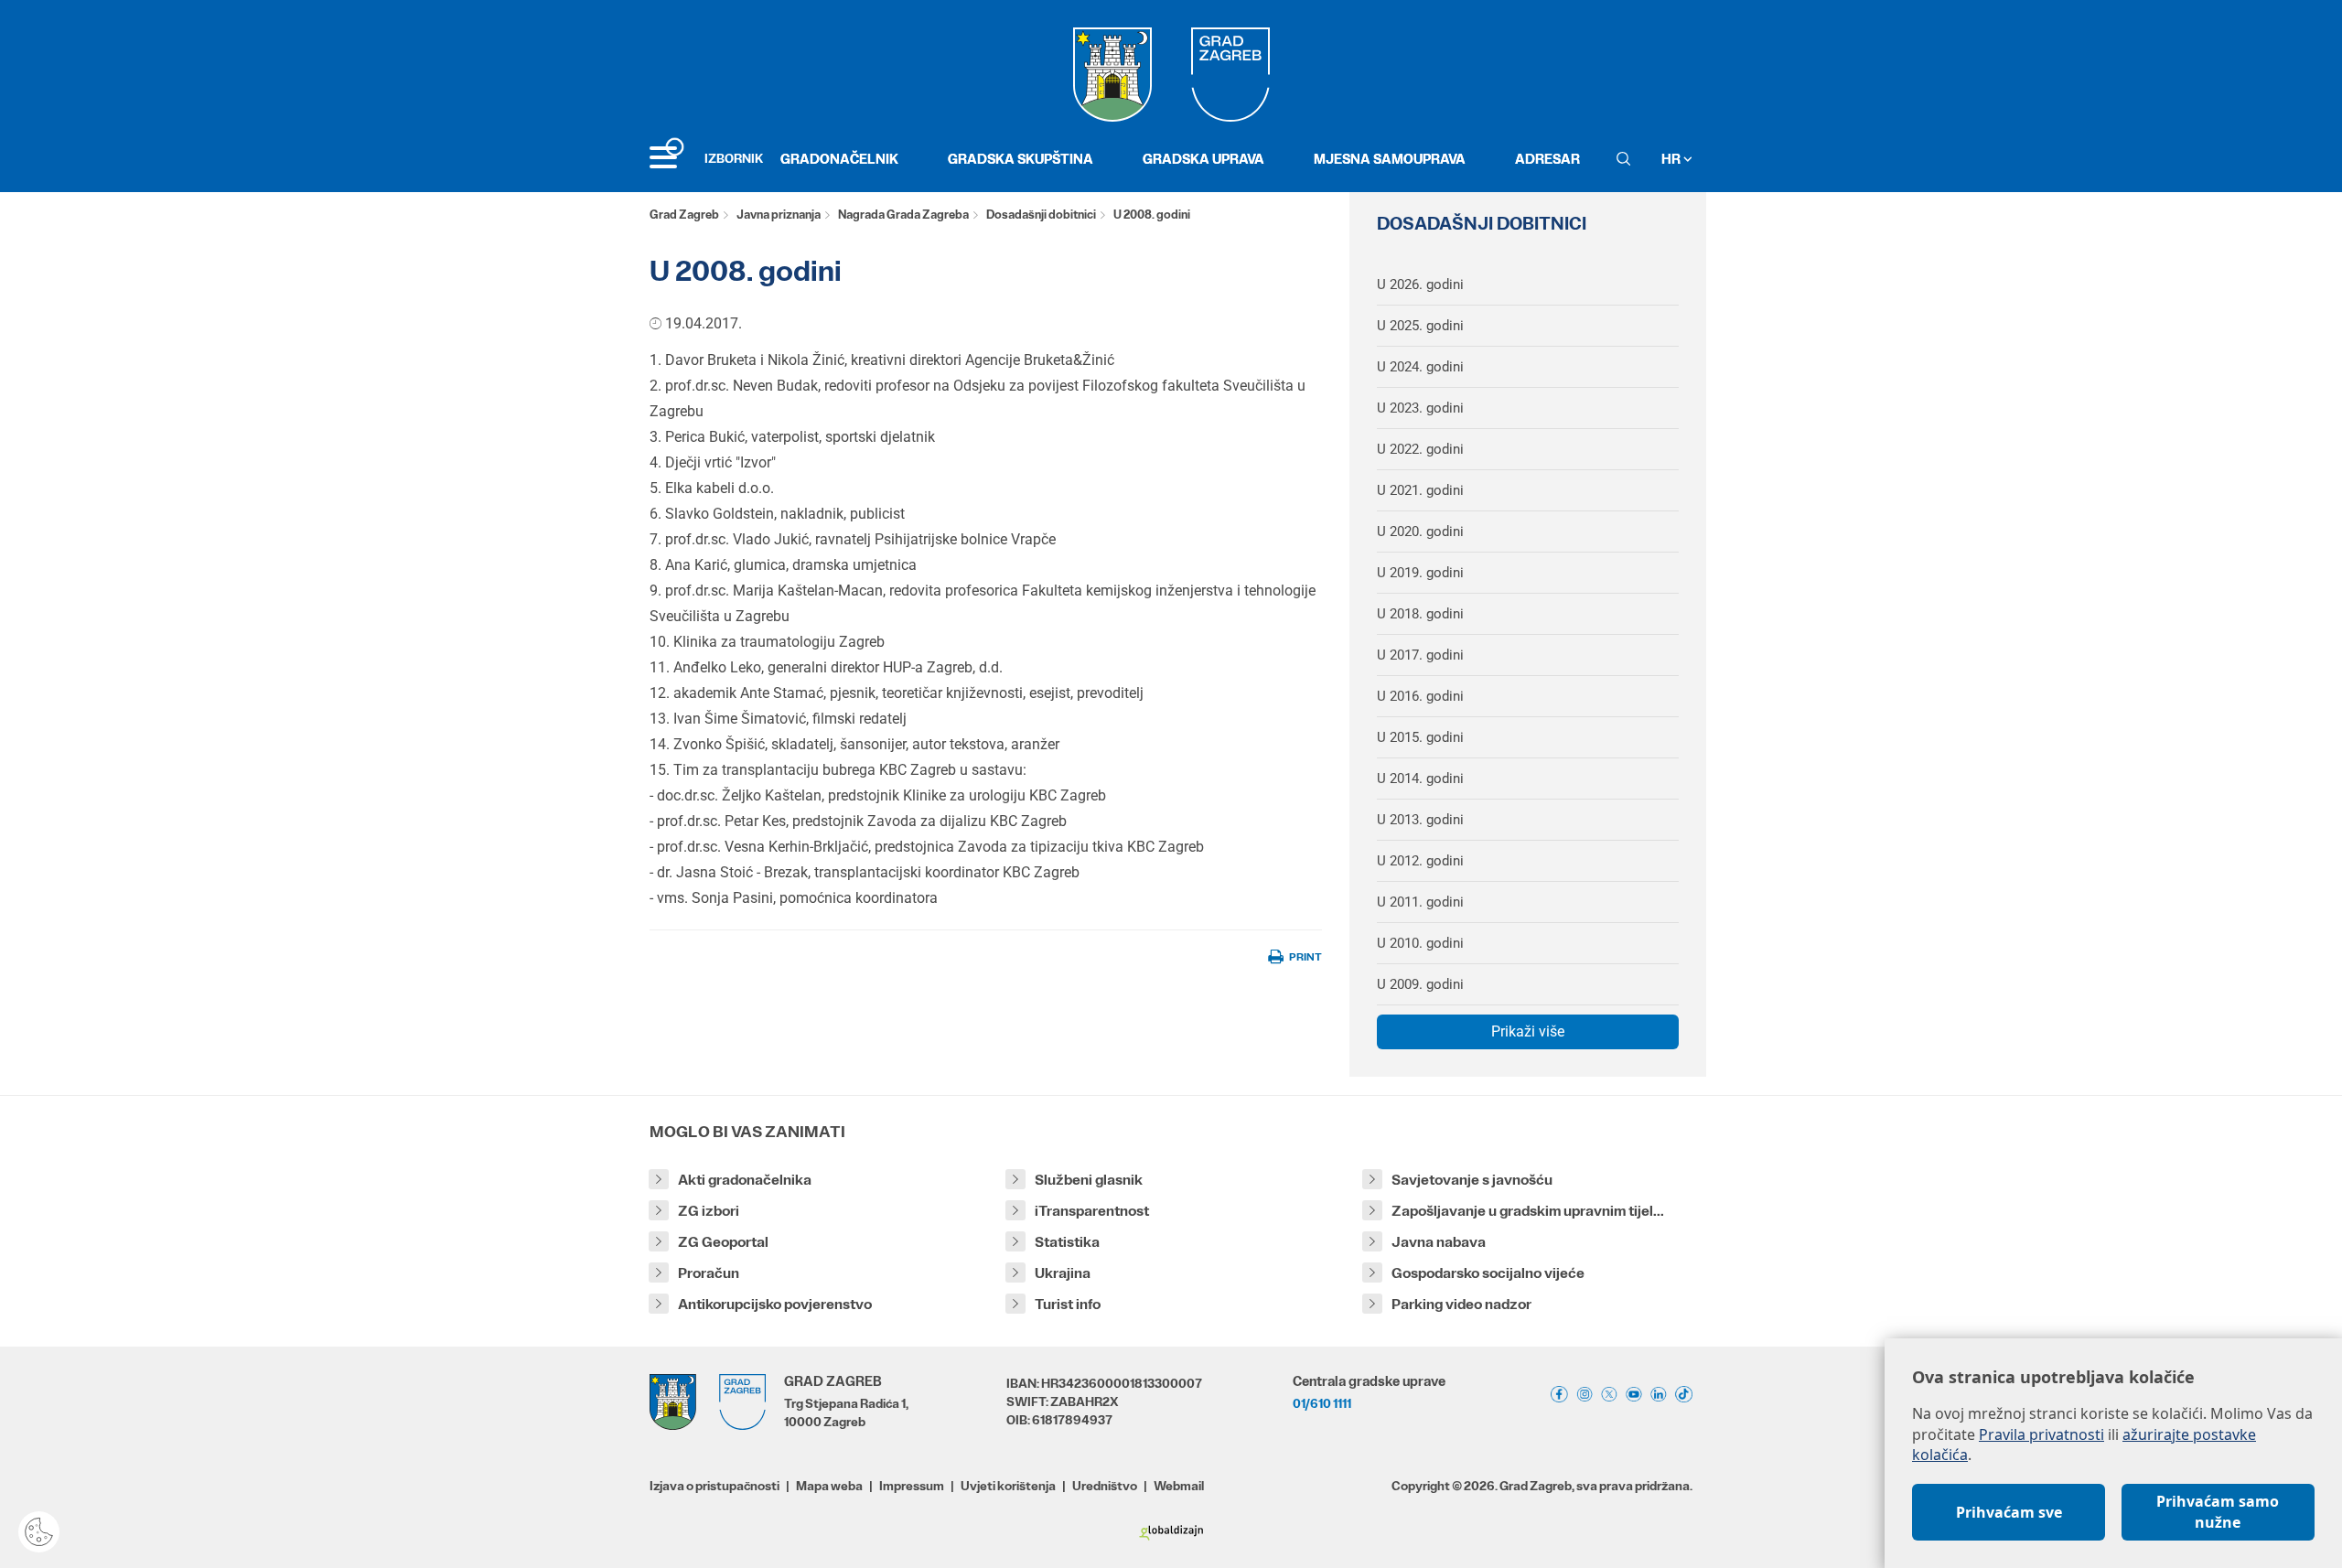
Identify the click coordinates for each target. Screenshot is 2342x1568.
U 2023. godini (1420, 408)
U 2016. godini (1420, 696)
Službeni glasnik (1089, 1180)
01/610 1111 (1322, 1403)
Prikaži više (1528, 1031)
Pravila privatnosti (2041, 1434)
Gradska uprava (1203, 159)
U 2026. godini (1420, 285)
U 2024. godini (1420, 367)
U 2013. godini (1420, 820)
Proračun (709, 1273)
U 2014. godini (1420, 779)
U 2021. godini (1420, 490)
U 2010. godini (1420, 943)
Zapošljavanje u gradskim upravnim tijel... (1528, 1211)
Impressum (912, 1486)
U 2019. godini (1420, 573)
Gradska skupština (1021, 159)
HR (1672, 159)
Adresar (1547, 159)
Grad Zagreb (684, 215)
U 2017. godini (1420, 655)
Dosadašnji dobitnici (1041, 215)
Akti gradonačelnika (745, 1180)
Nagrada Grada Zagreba (903, 215)
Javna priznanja (779, 215)
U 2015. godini (1420, 737)
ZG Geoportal (723, 1242)
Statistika (1067, 1242)
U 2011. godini (1420, 902)
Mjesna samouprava (1390, 159)
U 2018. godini (1420, 614)
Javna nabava (1439, 1242)
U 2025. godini (1420, 326)
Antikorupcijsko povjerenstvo (775, 1304)
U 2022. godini (1420, 449)
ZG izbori (709, 1211)
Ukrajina (1063, 1273)
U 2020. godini (1420, 532)
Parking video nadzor (1461, 1304)
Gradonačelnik (839, 159)
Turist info (1068, 1304)
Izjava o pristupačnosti (714, 1486)
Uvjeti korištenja (1008, 1486)
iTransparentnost (1092, 1211)
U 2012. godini (1420, 861)
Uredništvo (1105, 1486)
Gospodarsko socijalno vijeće (1488, 1273)
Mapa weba (829, 1486)
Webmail (1179, 1486)
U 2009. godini (1420, 984)
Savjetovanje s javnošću (1472, 1180)
